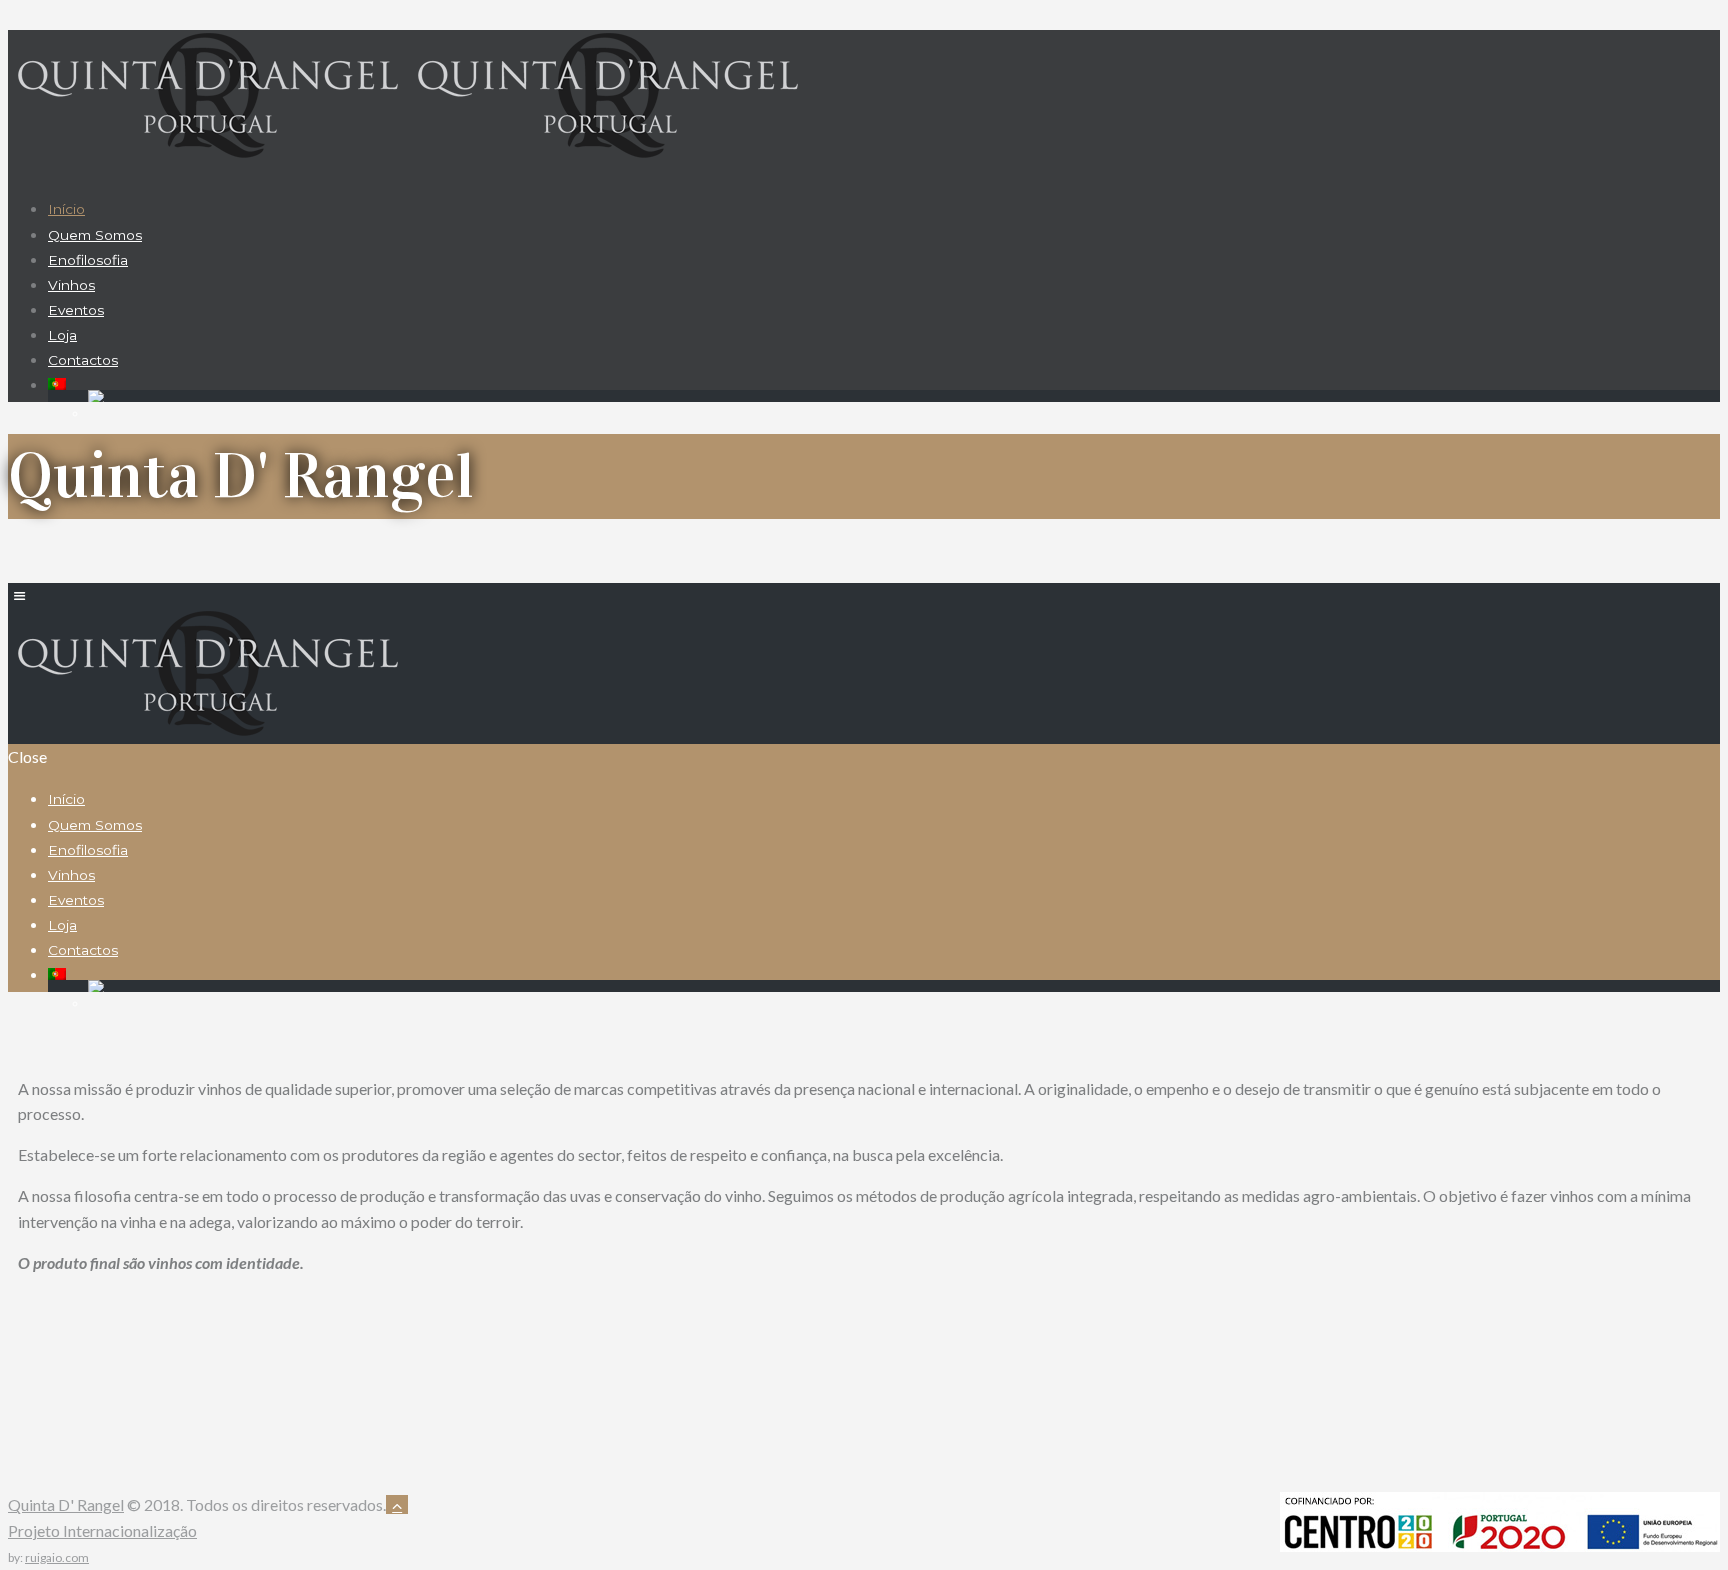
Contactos (83, 360)
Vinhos (71, 285)
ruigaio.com (57, 1557)
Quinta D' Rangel (66, 1504)
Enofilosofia (88, 260)
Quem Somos (95, 235)
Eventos (76, 310)
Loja (62, 335)
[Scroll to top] (397, 1504)
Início (66, 209)
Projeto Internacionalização (102, 1530)
